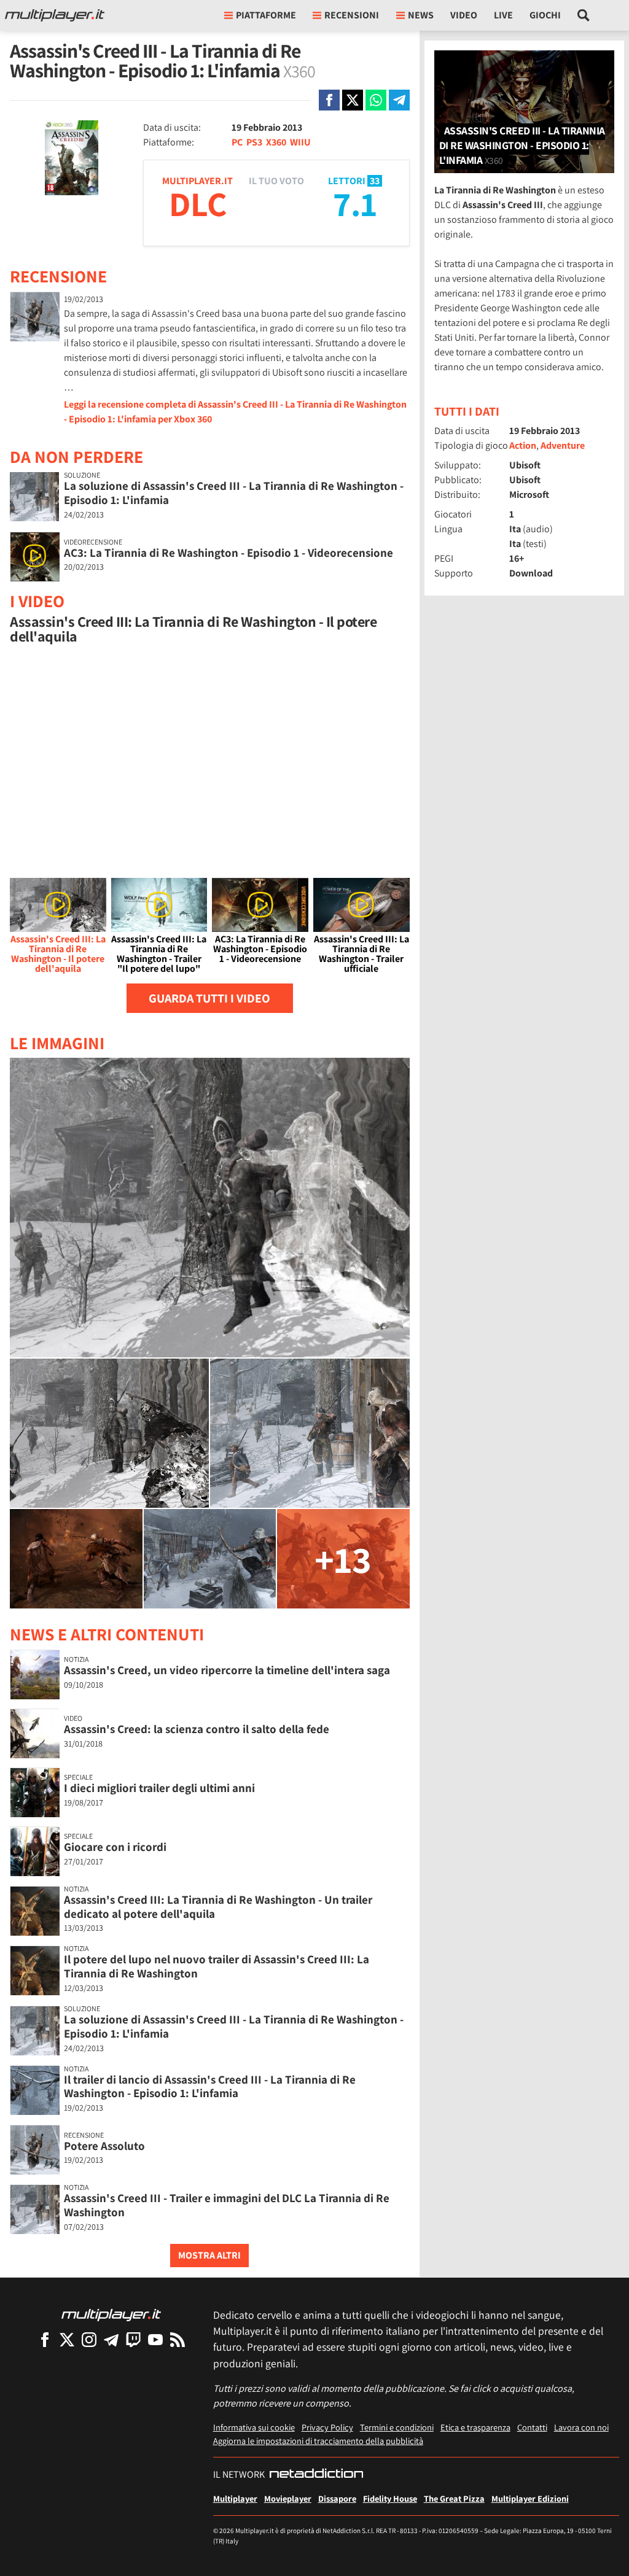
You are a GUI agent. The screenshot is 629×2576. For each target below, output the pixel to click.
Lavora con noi (581, 2427)
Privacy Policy (327, 2427)
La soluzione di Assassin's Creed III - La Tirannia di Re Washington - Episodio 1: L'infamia (234, 493)
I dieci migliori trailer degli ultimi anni (159, 1788)
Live (503, 15)
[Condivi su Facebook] (329, 100)
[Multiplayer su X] (67, 2339)
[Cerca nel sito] (584, 15)
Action (523, 445)
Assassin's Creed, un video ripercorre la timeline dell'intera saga (227, 1670)
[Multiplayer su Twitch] (133, 2339)
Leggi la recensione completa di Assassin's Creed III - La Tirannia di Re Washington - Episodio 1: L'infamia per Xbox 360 (235, 412)
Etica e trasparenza (475, 2427)
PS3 (254, 142)
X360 (276, 142)
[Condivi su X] (353, 100)
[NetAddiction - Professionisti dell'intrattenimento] (316, 2475)
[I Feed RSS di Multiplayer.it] (178, 2339)
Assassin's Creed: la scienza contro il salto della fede (197, 1729)
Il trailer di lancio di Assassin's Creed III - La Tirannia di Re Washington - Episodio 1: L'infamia (210, 2086)
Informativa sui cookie (254, 2427)
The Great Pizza (454, 2498)
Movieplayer (288, 2498)
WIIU (300, 142)
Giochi (545, 15)
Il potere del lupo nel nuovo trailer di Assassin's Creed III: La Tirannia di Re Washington (217, 1966)
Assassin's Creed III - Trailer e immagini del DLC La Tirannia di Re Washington (227, 2205)
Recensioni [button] (352, 15)
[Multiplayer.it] (55, 15)
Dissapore (337, 2498)
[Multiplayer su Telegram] (111, 2339)
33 (375, 181)
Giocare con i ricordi (115, 1847)
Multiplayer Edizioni (530, 2498)
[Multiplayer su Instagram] (89, 2339)
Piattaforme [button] (266, 15)
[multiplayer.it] (111, 2314)
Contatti (532, 2427)
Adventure (563, 445)
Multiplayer (235, 2498)
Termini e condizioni (397, 2427)
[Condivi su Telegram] (399, 100)
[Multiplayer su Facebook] (45, 2339)
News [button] (421, 15)
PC (237, 142)
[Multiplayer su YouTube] (155, 2339)
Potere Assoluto (104, 2146)
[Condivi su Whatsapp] (376, 100)
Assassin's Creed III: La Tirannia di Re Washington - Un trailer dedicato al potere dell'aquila (218, 1907)
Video (464, 15)
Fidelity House (390, 2498)
